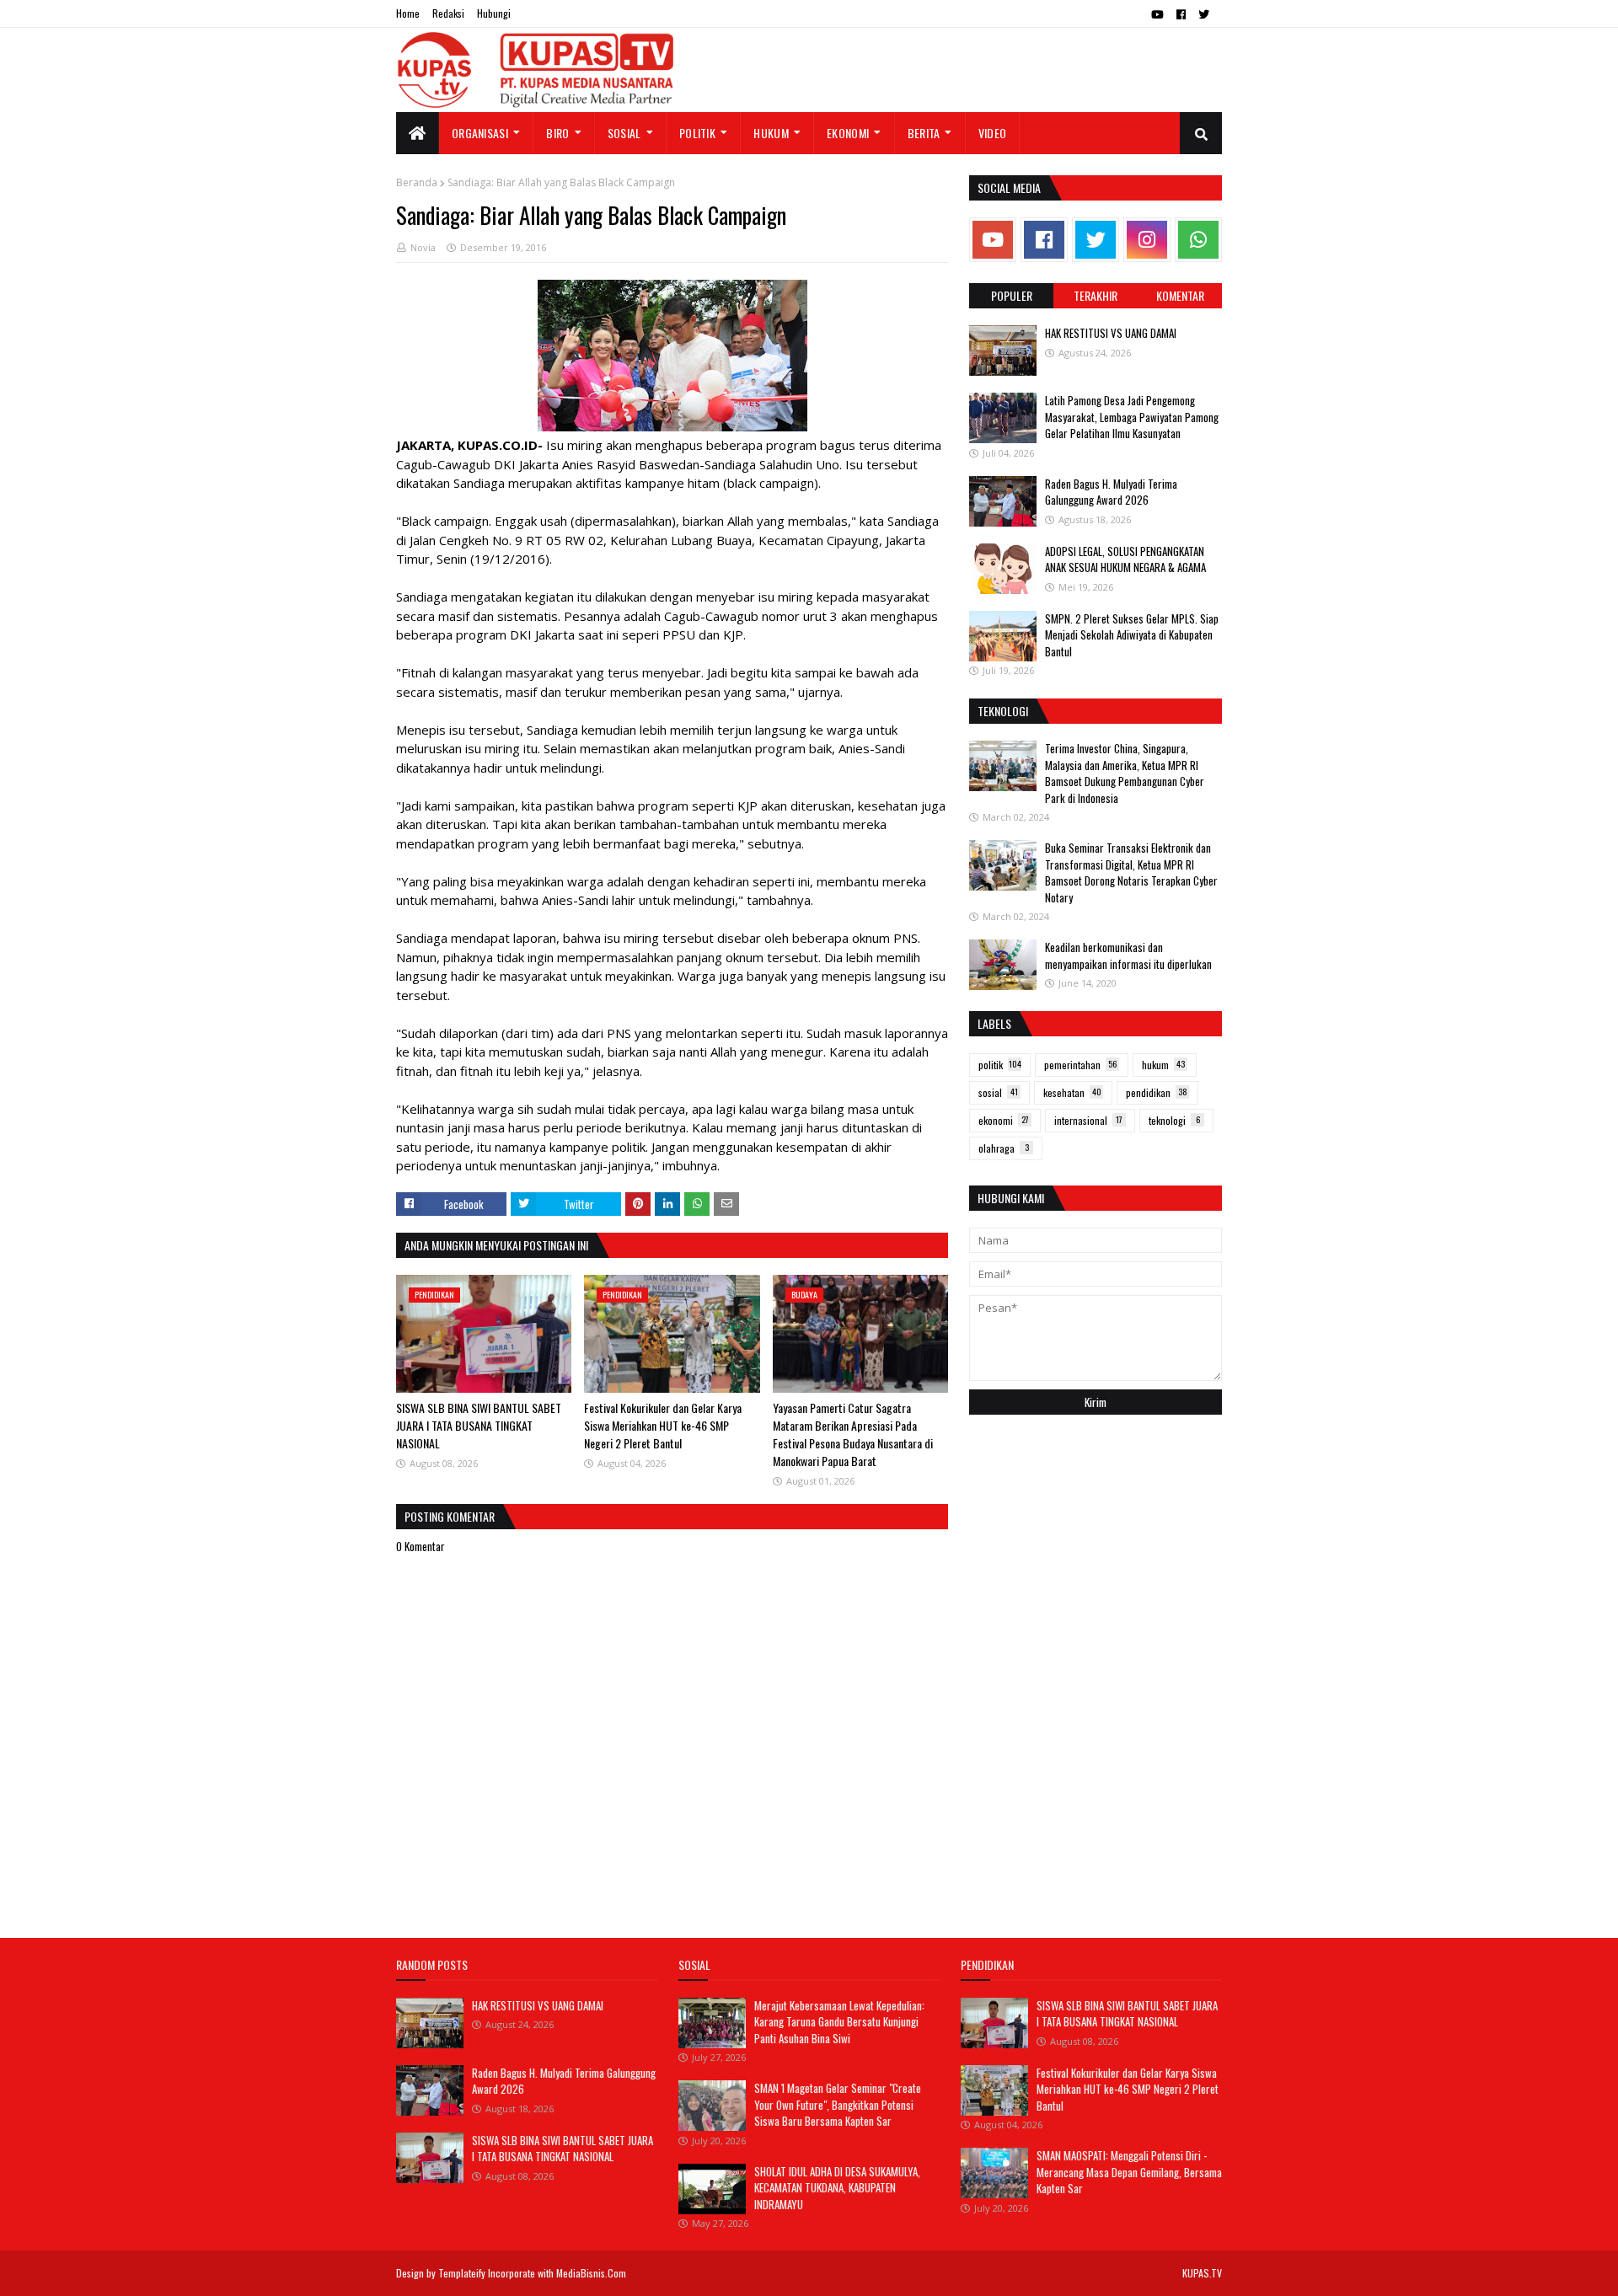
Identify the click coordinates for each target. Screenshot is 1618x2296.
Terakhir (1096, 295)
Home (408, 13)
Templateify (462, 2273)
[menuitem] (418, 133)
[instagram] (1147, 240)
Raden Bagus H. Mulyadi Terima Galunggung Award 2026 (1111, 492)
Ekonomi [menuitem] (848, 133)
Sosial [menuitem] (624, 133)
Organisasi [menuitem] (480, 133)
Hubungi (494, 13)
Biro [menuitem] (557, 133)
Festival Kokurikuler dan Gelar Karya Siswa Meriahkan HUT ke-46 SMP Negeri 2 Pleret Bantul (663, 1425)
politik (1000, 1065)
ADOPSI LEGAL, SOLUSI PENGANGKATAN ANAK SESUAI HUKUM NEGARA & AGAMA (1125, 559)
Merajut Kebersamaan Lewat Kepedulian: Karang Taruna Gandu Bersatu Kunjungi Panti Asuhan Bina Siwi (839, 2022)
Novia (423, 247)
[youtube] (1157, 14)
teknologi (1174, 1120)
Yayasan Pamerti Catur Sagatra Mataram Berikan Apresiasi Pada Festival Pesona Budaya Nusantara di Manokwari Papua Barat (853, 1434)
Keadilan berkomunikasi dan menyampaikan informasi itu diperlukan (1128, 955)
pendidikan (1157, 1092)
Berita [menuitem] (924, 133)
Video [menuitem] (993, 133)
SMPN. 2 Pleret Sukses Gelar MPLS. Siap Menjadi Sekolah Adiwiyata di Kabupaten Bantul (1132, 635)
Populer (1012, 295)
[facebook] (1181, 14)
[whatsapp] (1198, 240)
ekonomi (1004, 1120)
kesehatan (1072, 1092)
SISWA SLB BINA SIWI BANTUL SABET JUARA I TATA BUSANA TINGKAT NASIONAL (479, 1425)
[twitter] (1204, 14)
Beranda (417, 182)
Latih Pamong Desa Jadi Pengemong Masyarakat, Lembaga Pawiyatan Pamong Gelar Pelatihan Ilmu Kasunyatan (1132, 417)
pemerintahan (1080, 1065)
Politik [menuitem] (697, 133)
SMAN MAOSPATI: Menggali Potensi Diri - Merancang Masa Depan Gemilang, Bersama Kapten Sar (1129, 2172)
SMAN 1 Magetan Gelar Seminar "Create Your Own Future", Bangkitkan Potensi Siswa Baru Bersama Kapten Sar (838, 2104)
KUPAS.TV (1202, 2273)
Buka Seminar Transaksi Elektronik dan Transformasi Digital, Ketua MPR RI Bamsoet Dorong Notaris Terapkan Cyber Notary (1131, 872)
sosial (998, 1092)
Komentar (1180, 295)
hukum (1163, 1065)
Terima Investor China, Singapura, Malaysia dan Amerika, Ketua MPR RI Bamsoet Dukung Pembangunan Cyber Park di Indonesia (1125, 773)
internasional (1088, 1120)
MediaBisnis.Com (591, 2273)
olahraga (1004, 1148)
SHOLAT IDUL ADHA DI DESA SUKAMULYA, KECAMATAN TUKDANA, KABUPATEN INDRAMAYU (837, 2188)
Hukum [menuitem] (771, 133)
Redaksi (448, 13)
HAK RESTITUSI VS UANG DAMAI (1111, 333)
